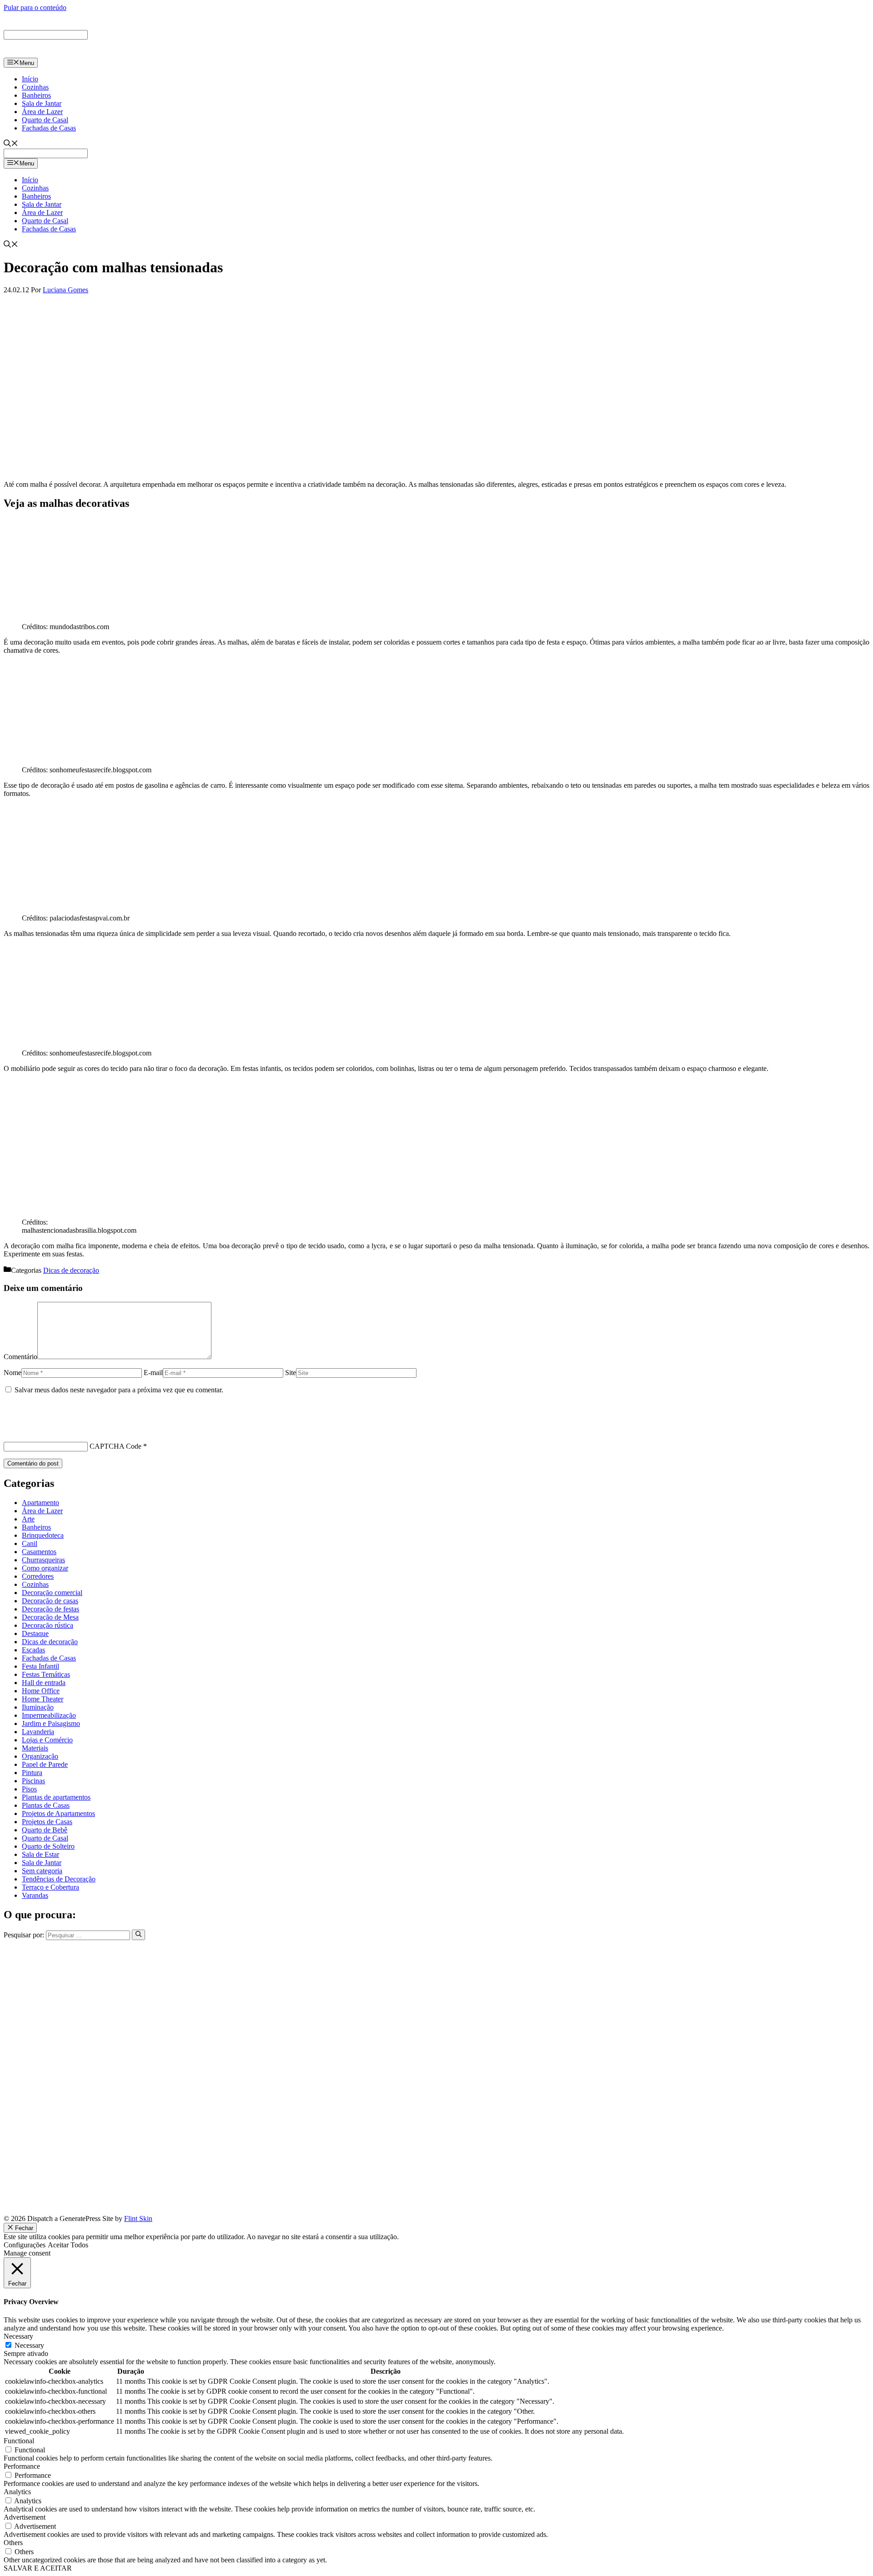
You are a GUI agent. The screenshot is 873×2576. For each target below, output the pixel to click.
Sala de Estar (40, 1854)
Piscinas (33, 1781)
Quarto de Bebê (45, 1830)
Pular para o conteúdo (35, 8)
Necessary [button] (18, 2336)
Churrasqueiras (43, 1560)
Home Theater (43, 1699)
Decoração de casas (50, 1601)
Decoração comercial (52, 1593)
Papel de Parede (45, 1764)
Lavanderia (38, 1732)
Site (291, 1373)
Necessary (29, 2345)
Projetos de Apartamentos (58, 1813)
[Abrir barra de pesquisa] (11, 144)
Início (30, 79)
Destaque (35, 1633)
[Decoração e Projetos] (45, 53)
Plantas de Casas (46, 1805)
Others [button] (13, 2543)
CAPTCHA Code (115, 1446)
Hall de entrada (44, 1683)
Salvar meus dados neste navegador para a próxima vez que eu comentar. (119, 1390)
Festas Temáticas (46, 1674)
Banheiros (36, 95)
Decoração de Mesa (50, 1617)
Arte (28, 1519)
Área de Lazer (42, 112)
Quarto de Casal (45, 120)
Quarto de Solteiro (48, 1846)
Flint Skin (138, 2218)
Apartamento (40, 1503)
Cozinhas (35, 87)
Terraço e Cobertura (50, 1887)
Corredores (38, 1576)
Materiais (35, 1748)
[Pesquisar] (138, 1935)
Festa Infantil (40, 1666)
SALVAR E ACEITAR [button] (38, 2568)
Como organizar (45, 1568)
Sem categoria (42, 1871)
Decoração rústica (48, 1625)
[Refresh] (9, 1430)
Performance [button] (22, 2466)
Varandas (35, 1895)
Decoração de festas (50, 1609)
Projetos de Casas (47, 1822)
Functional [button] (19, 2441)
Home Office (41, 1691)
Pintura (32, 1773)
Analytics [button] (17, 2492)
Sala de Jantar (42, 103)
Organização (40, 1756)
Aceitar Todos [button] (68, 2245)
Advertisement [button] (25, 2517)
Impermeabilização (49, 1715)
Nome (13, 1373)
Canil (30, 1543)
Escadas (33, 1650)
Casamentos (39, 1552)
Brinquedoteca (43, 1535)
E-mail (153, 1373)
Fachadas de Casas (49, 128)
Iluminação (38, 1707)
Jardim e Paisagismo (51, 1723)
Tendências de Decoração (59, 1879)
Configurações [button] (25, 2245)
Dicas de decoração (71, 1270)
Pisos (29, 1789)
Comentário (20, 1357)
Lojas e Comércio (47, 1740)
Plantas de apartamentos (56, 1797)
